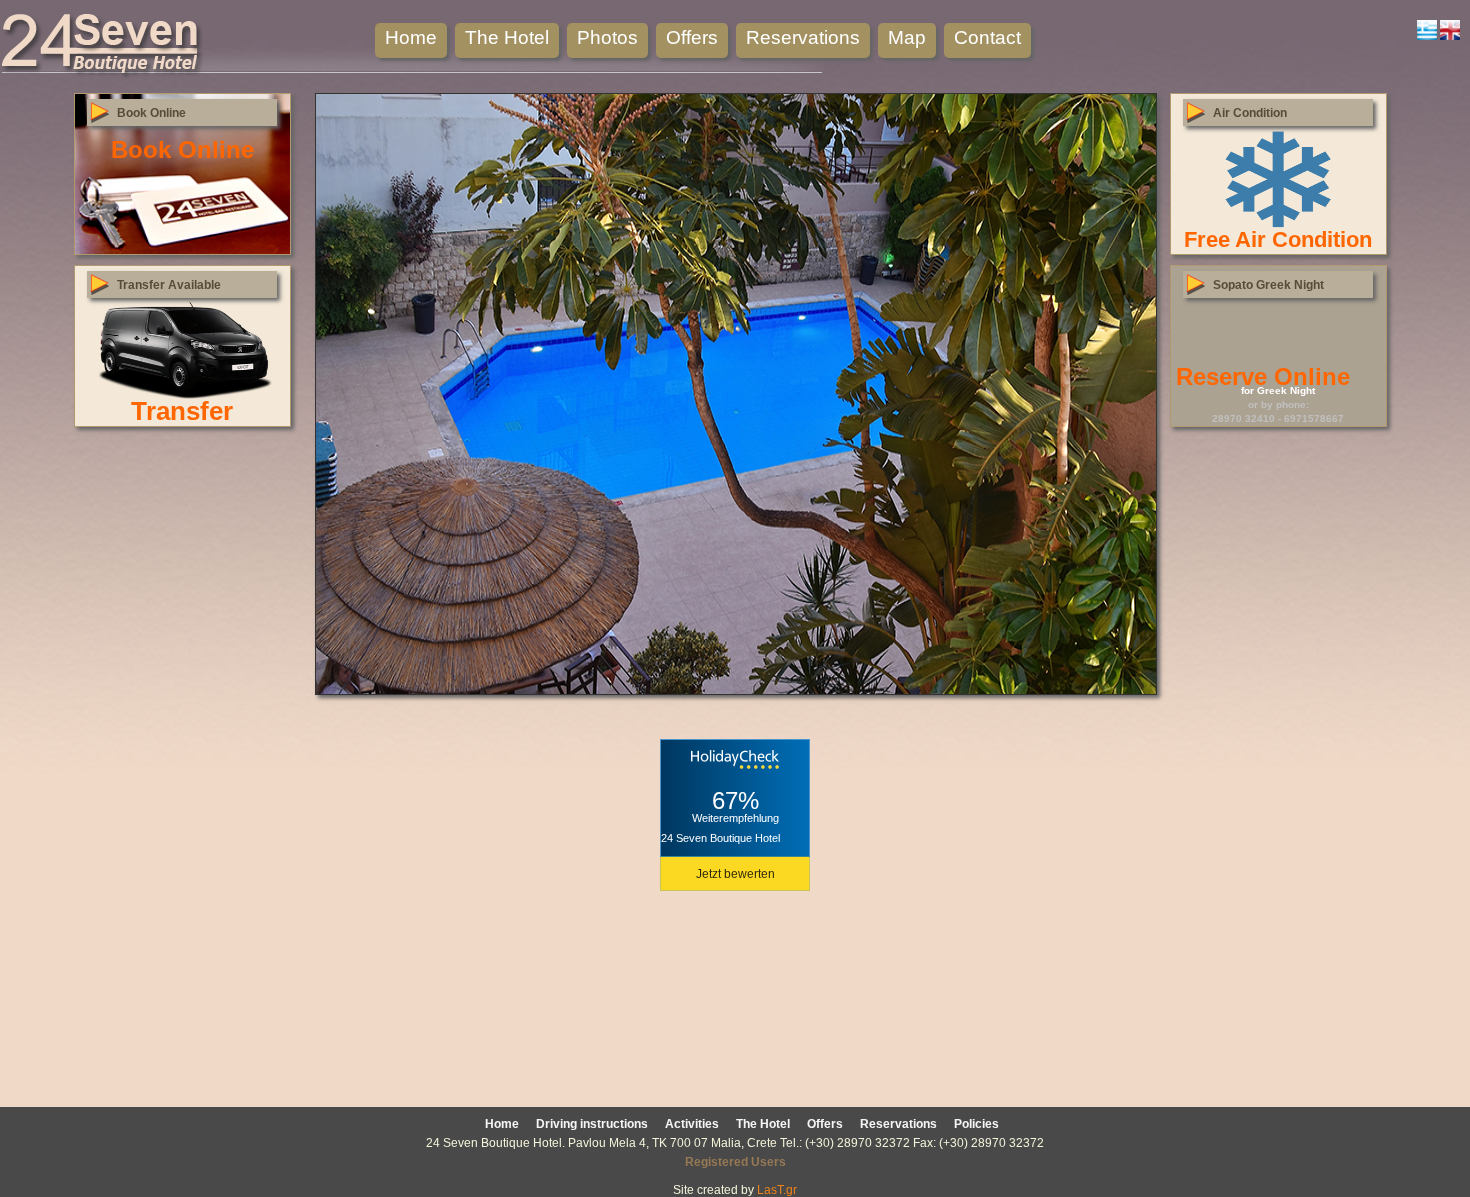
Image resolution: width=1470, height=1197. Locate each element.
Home (411, 37)
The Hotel (507, 37)
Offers (692, 37)
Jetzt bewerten (735, 874)
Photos (607, 37)
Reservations (803, 37)
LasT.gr (777, 1190)
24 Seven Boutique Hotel (720, 838)
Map (907, 37)
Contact (987, 37)
